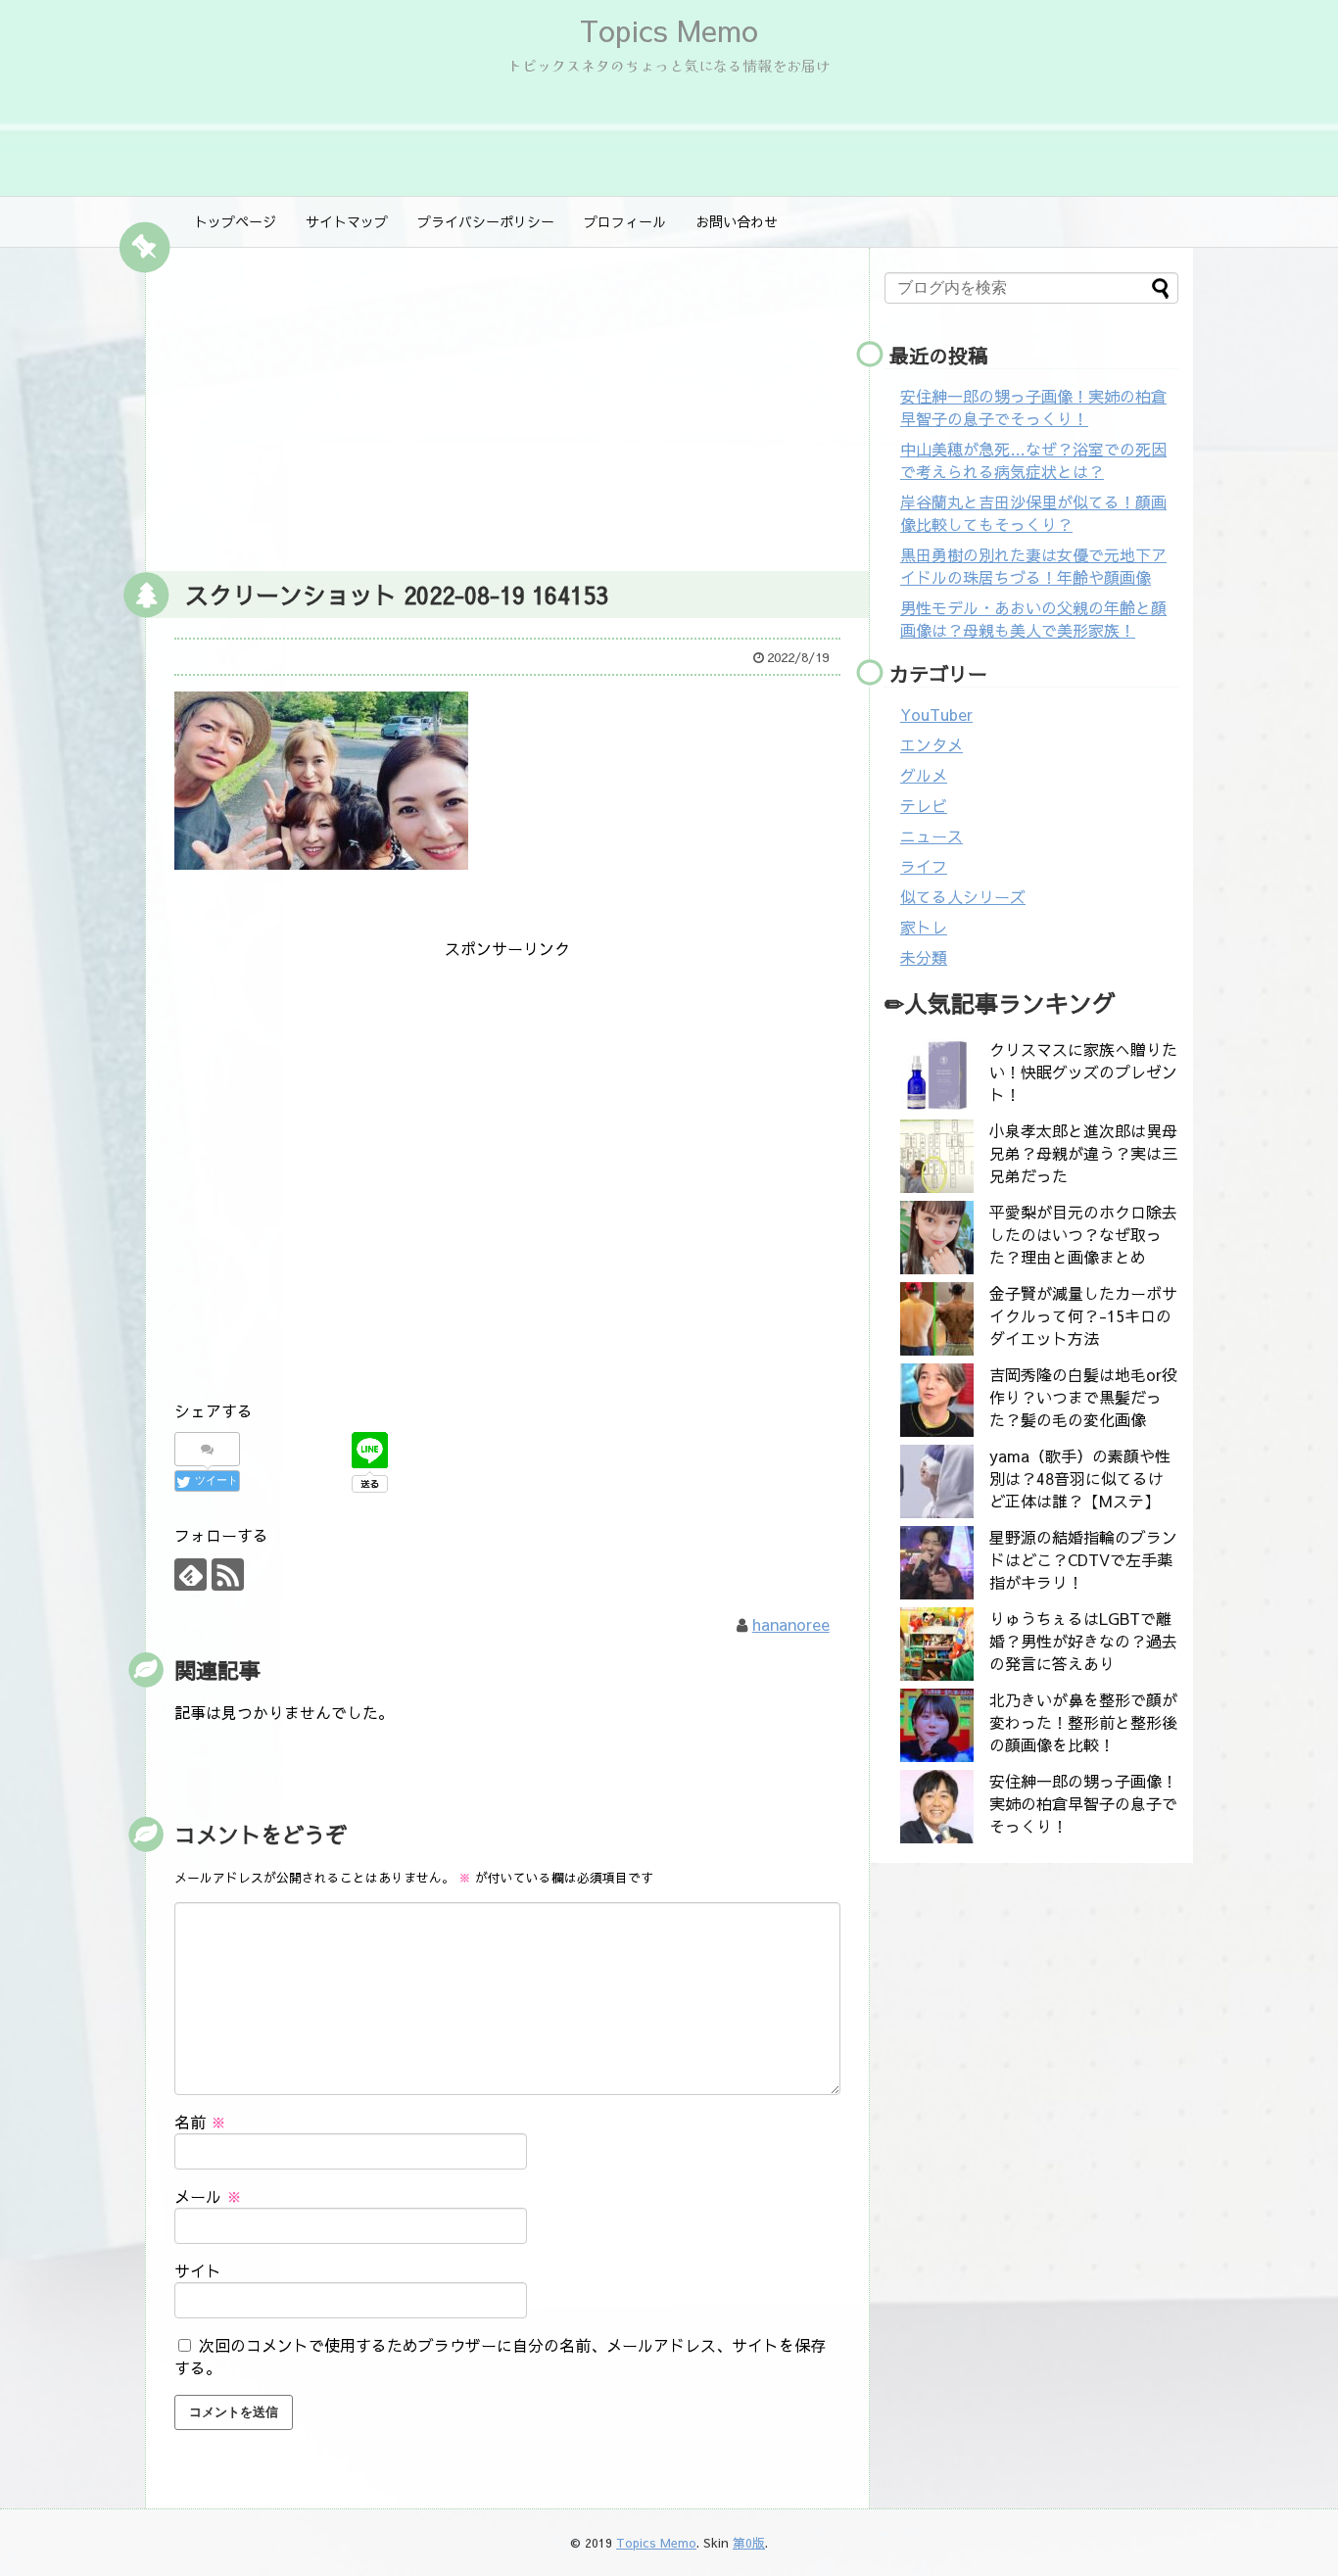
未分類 (924, 957)
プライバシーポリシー (486, 221)
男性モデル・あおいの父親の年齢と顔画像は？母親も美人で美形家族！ (1033, 619)
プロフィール (625, 221)
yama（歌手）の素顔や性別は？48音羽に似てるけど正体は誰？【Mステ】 (1080, 1478)
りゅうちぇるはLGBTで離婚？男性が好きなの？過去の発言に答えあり (1083, 1641)
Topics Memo (669, 30)
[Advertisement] (507, 405)
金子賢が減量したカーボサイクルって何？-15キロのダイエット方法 (1083, 1315)
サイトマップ (347, 221)
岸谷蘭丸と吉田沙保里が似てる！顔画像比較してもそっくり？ (1033, 513)
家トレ (924, 927)
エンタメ (932, 744)
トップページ (235, 221)
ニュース (932, 835)
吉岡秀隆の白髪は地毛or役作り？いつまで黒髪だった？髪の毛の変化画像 (1083, 1397)
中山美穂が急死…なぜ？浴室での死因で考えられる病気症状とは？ (1033, 460)
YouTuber (936, 714)
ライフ (924, 866)
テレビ (924, 805)
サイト (198, 2270)
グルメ (924, 775)
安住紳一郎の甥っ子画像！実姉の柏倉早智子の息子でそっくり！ (1033, 407)
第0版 (749, 2542)
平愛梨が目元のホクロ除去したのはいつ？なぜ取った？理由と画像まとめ (1083, 1234)
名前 (200, 2122)
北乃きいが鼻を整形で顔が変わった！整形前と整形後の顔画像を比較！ (1083, 1722)
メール (208, 2196)
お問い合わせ (737, 221)
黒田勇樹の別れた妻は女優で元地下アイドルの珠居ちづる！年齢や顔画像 (1033, 566)
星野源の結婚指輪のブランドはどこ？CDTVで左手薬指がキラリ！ (1083, 1559)
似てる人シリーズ (963, 896)
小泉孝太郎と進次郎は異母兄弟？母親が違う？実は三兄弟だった (1083, 1153)
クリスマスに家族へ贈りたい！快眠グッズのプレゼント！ (1083, 1072)
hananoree (791, 1624)
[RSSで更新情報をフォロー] (228, 1574)
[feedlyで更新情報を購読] (191, 1574)
